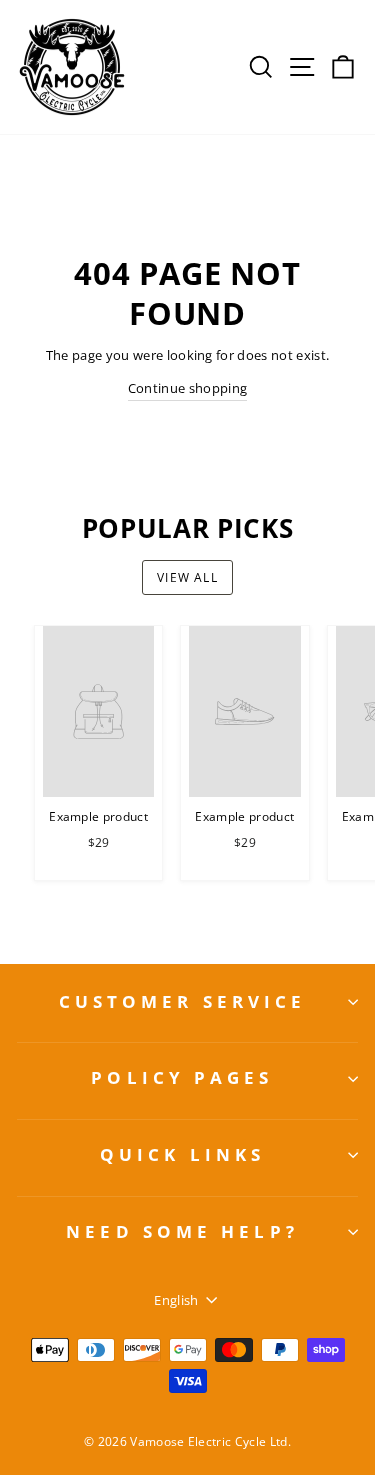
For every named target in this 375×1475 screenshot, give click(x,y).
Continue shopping (187, 388)
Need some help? (182, 1231)
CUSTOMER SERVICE (183, 1001)
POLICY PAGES (182, 1077)
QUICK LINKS (182, 1154)
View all (187, 577)
